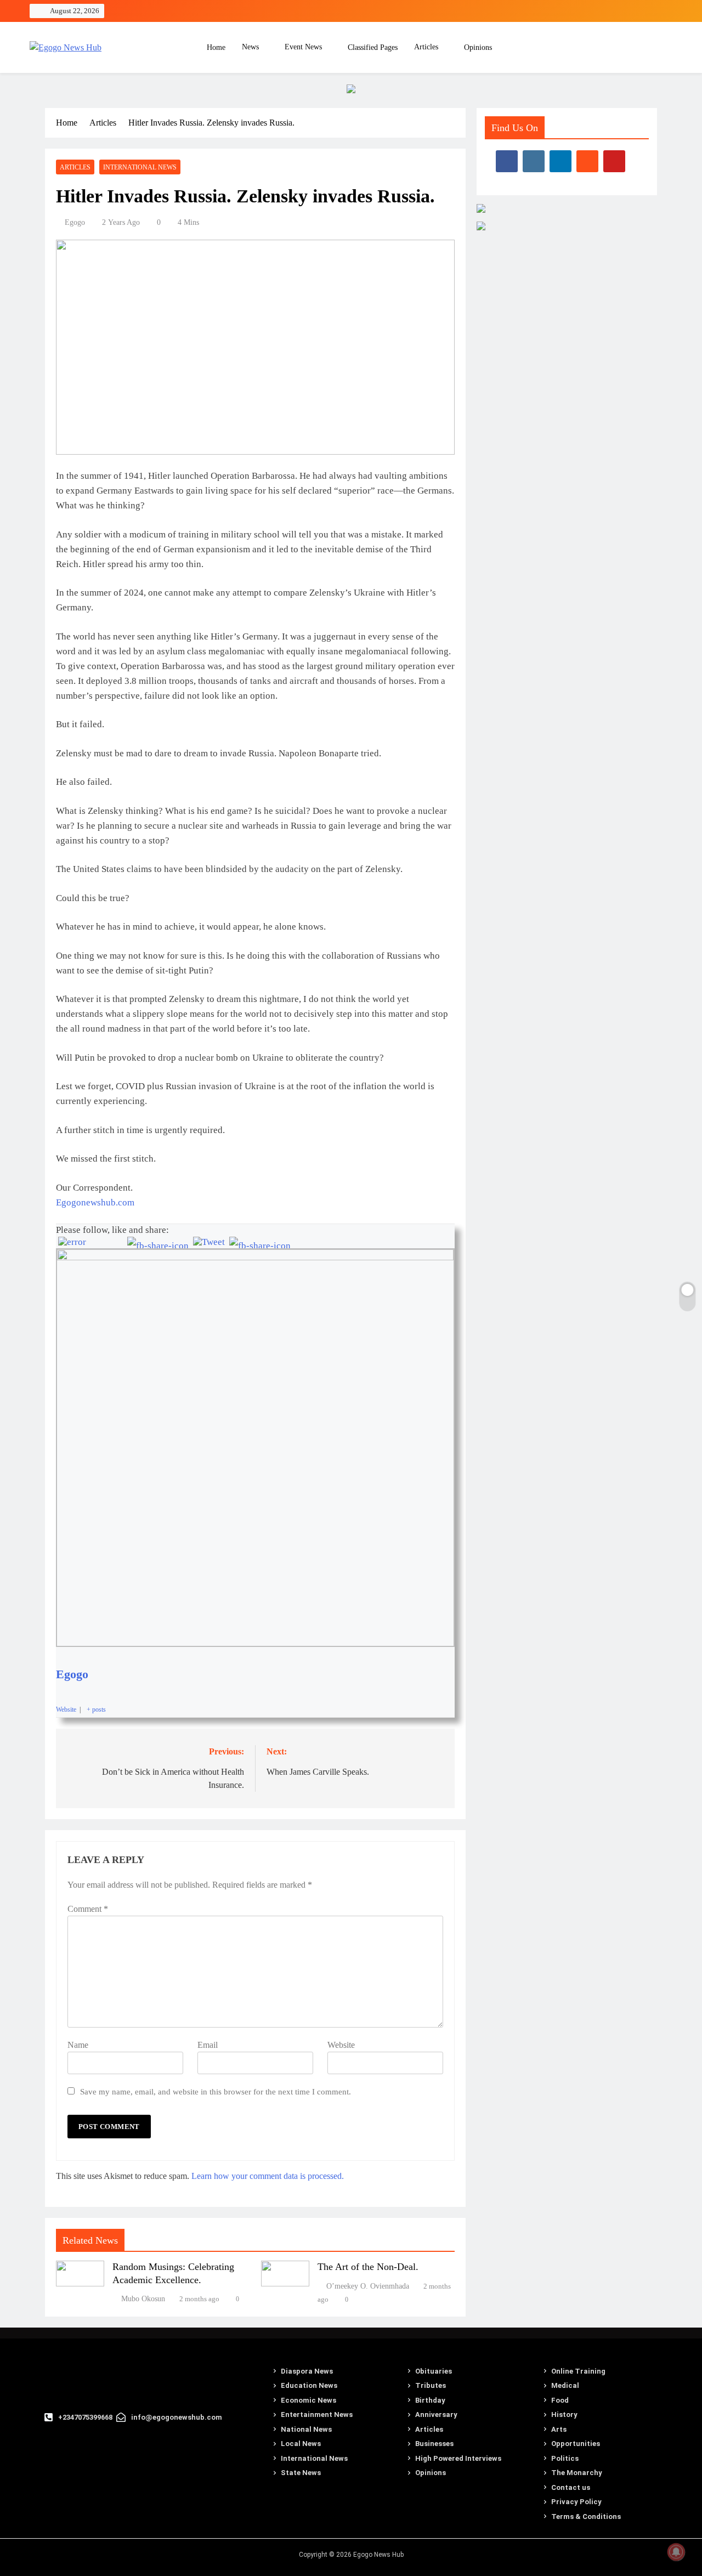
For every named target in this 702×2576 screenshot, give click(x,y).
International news (140, 167)
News (250, 47)
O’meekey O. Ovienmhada (368, 2286)
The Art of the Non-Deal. (368, 2267)
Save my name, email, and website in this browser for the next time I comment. (216, 2091)
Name (78, 2045)
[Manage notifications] (676, 2552)
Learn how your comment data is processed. (268, 2176)
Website (341, 2045)
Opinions (478, 47)
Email (208, 2045)
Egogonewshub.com (95, 1202)
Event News (303, 47)
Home (215, 47)
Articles (426, 47)
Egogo (75, 222)
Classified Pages (373, 47)
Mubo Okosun (143, 2299)
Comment (88, 1909)
